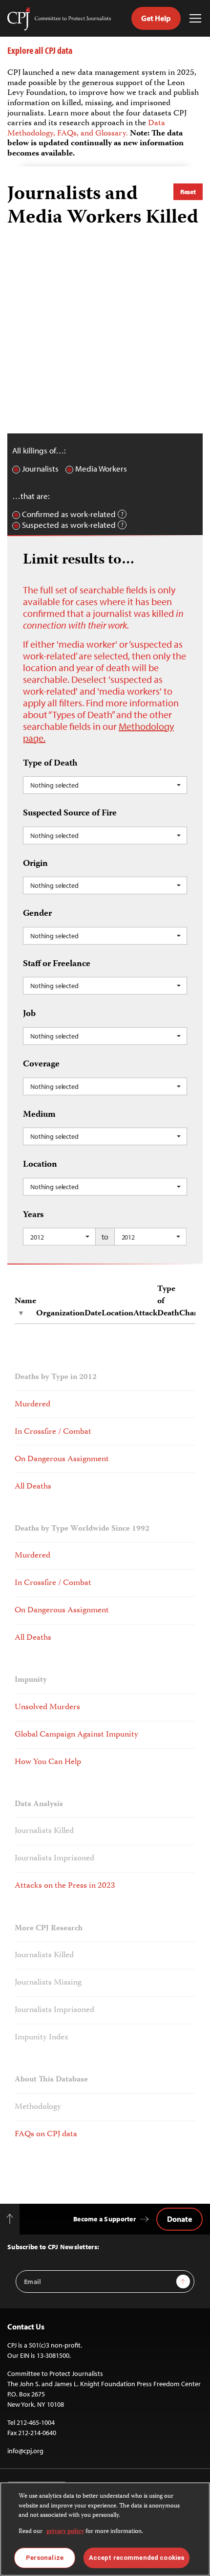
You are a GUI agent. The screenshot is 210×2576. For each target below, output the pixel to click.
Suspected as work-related (69, 525)
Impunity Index (42, 2037)
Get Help (156, 18)
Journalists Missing (48, 1983)
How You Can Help (48, 1762)
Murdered (32, 1404)
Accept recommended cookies (136, 2558)
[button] (105, 785)
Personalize (45, 2558)
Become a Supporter (105, 2219)
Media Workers (101, 469)
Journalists (40, 469)
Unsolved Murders (47, 1707)
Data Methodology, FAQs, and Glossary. (86, 128)
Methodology (38, 2107)
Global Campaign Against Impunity (76, 1735)
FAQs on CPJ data (46, 2134)
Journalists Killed (44, 1831)
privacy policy (65, 2532)
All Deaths (33, 1487)
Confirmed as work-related (69, 514)
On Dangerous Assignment (62, 1459)
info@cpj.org (25, 2451)
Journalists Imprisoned (54, 1858)
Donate (179, 2219)
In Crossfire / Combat (53, 1432)
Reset (188, 192)
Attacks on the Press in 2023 (65, 1886)
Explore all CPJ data (40, 50)
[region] (105, 2529)
